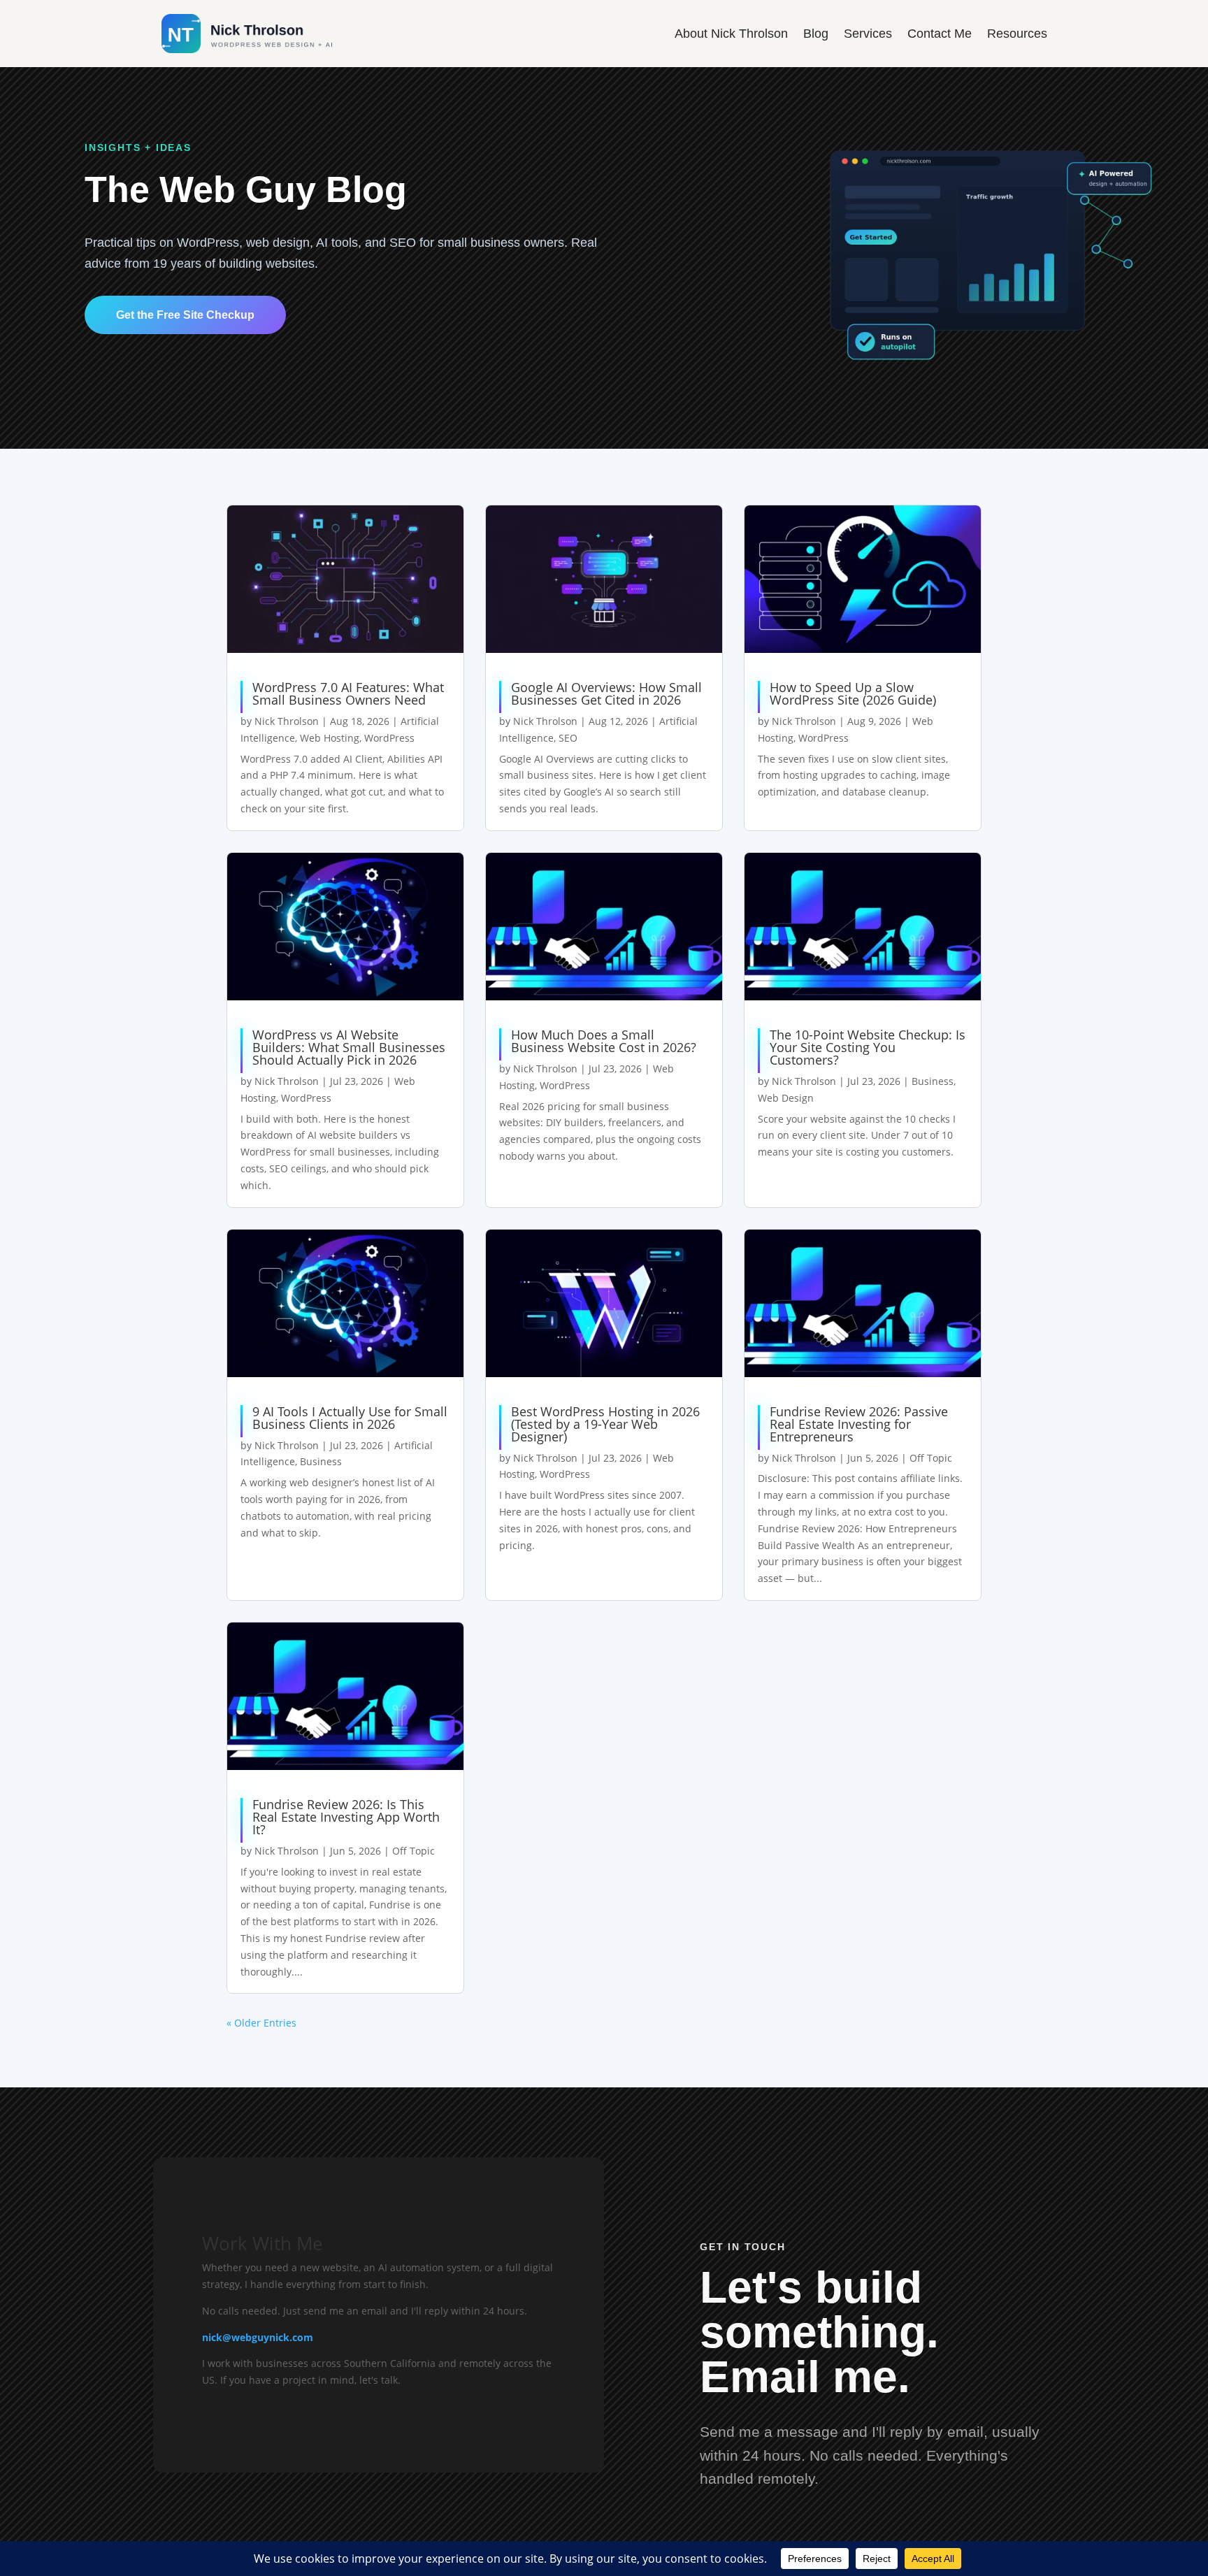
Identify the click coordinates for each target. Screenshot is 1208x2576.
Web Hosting (330, 738)
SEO (568, 738)
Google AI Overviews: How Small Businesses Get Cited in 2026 (606, 693)
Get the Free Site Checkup (185, 315)
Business (933, 1081)
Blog (816, 34)
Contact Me (940, 34)
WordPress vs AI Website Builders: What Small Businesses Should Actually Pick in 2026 (349, 1047)
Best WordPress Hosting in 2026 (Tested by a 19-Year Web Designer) (605, 1424)
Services (868, 34)
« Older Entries (261, 2023)
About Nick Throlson (731, 34)
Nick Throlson (287, 721)
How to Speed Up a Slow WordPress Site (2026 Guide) (853, 693)
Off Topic (931, 1458)
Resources (1017, 34)
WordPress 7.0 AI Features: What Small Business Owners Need (348, 693)
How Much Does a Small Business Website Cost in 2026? (604, 1041)
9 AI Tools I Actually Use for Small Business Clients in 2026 (350, 1418)
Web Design (786, 1098)
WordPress (389, 738)
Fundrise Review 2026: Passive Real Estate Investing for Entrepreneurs (859, 1424)
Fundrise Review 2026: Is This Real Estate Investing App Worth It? (346, 1817)
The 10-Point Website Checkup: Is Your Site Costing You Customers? (868, 1047)
